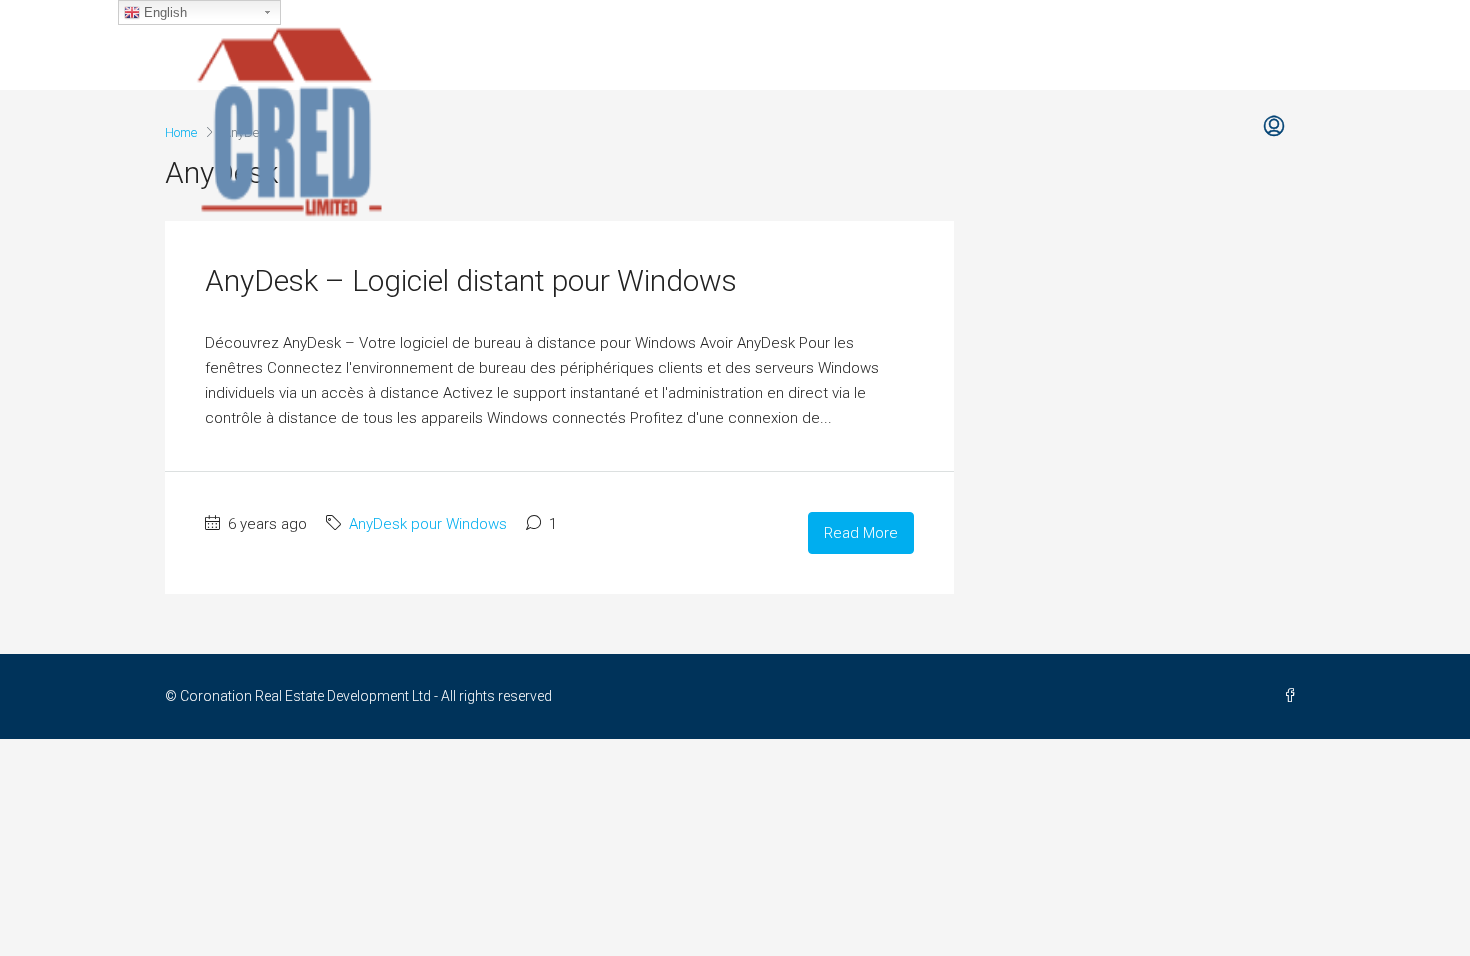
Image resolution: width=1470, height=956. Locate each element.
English (163, 12)
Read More (861, 533)
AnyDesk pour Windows (428, 524)
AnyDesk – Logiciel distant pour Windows (471, 280)
